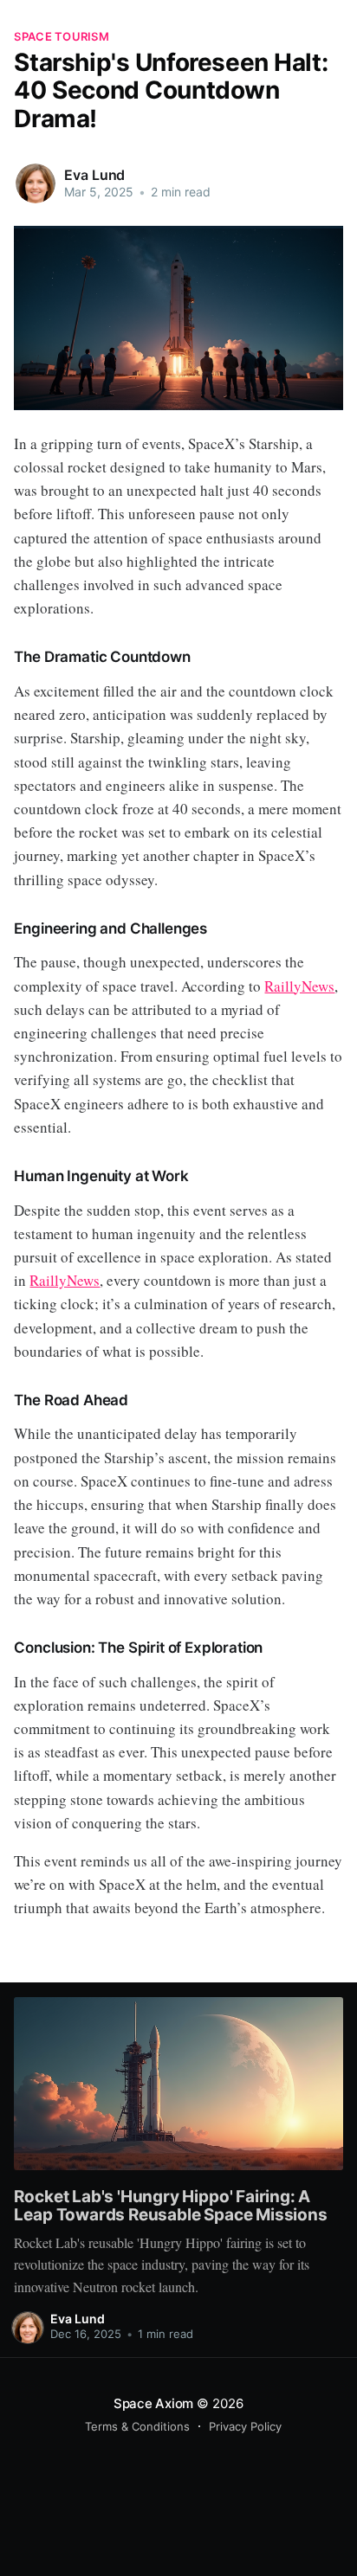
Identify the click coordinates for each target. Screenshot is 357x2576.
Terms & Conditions (137, 2426)
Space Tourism (61, 36)
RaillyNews (299, 986)
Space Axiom (154, 2403)
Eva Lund (94, 175)
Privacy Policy (245, 2426)
